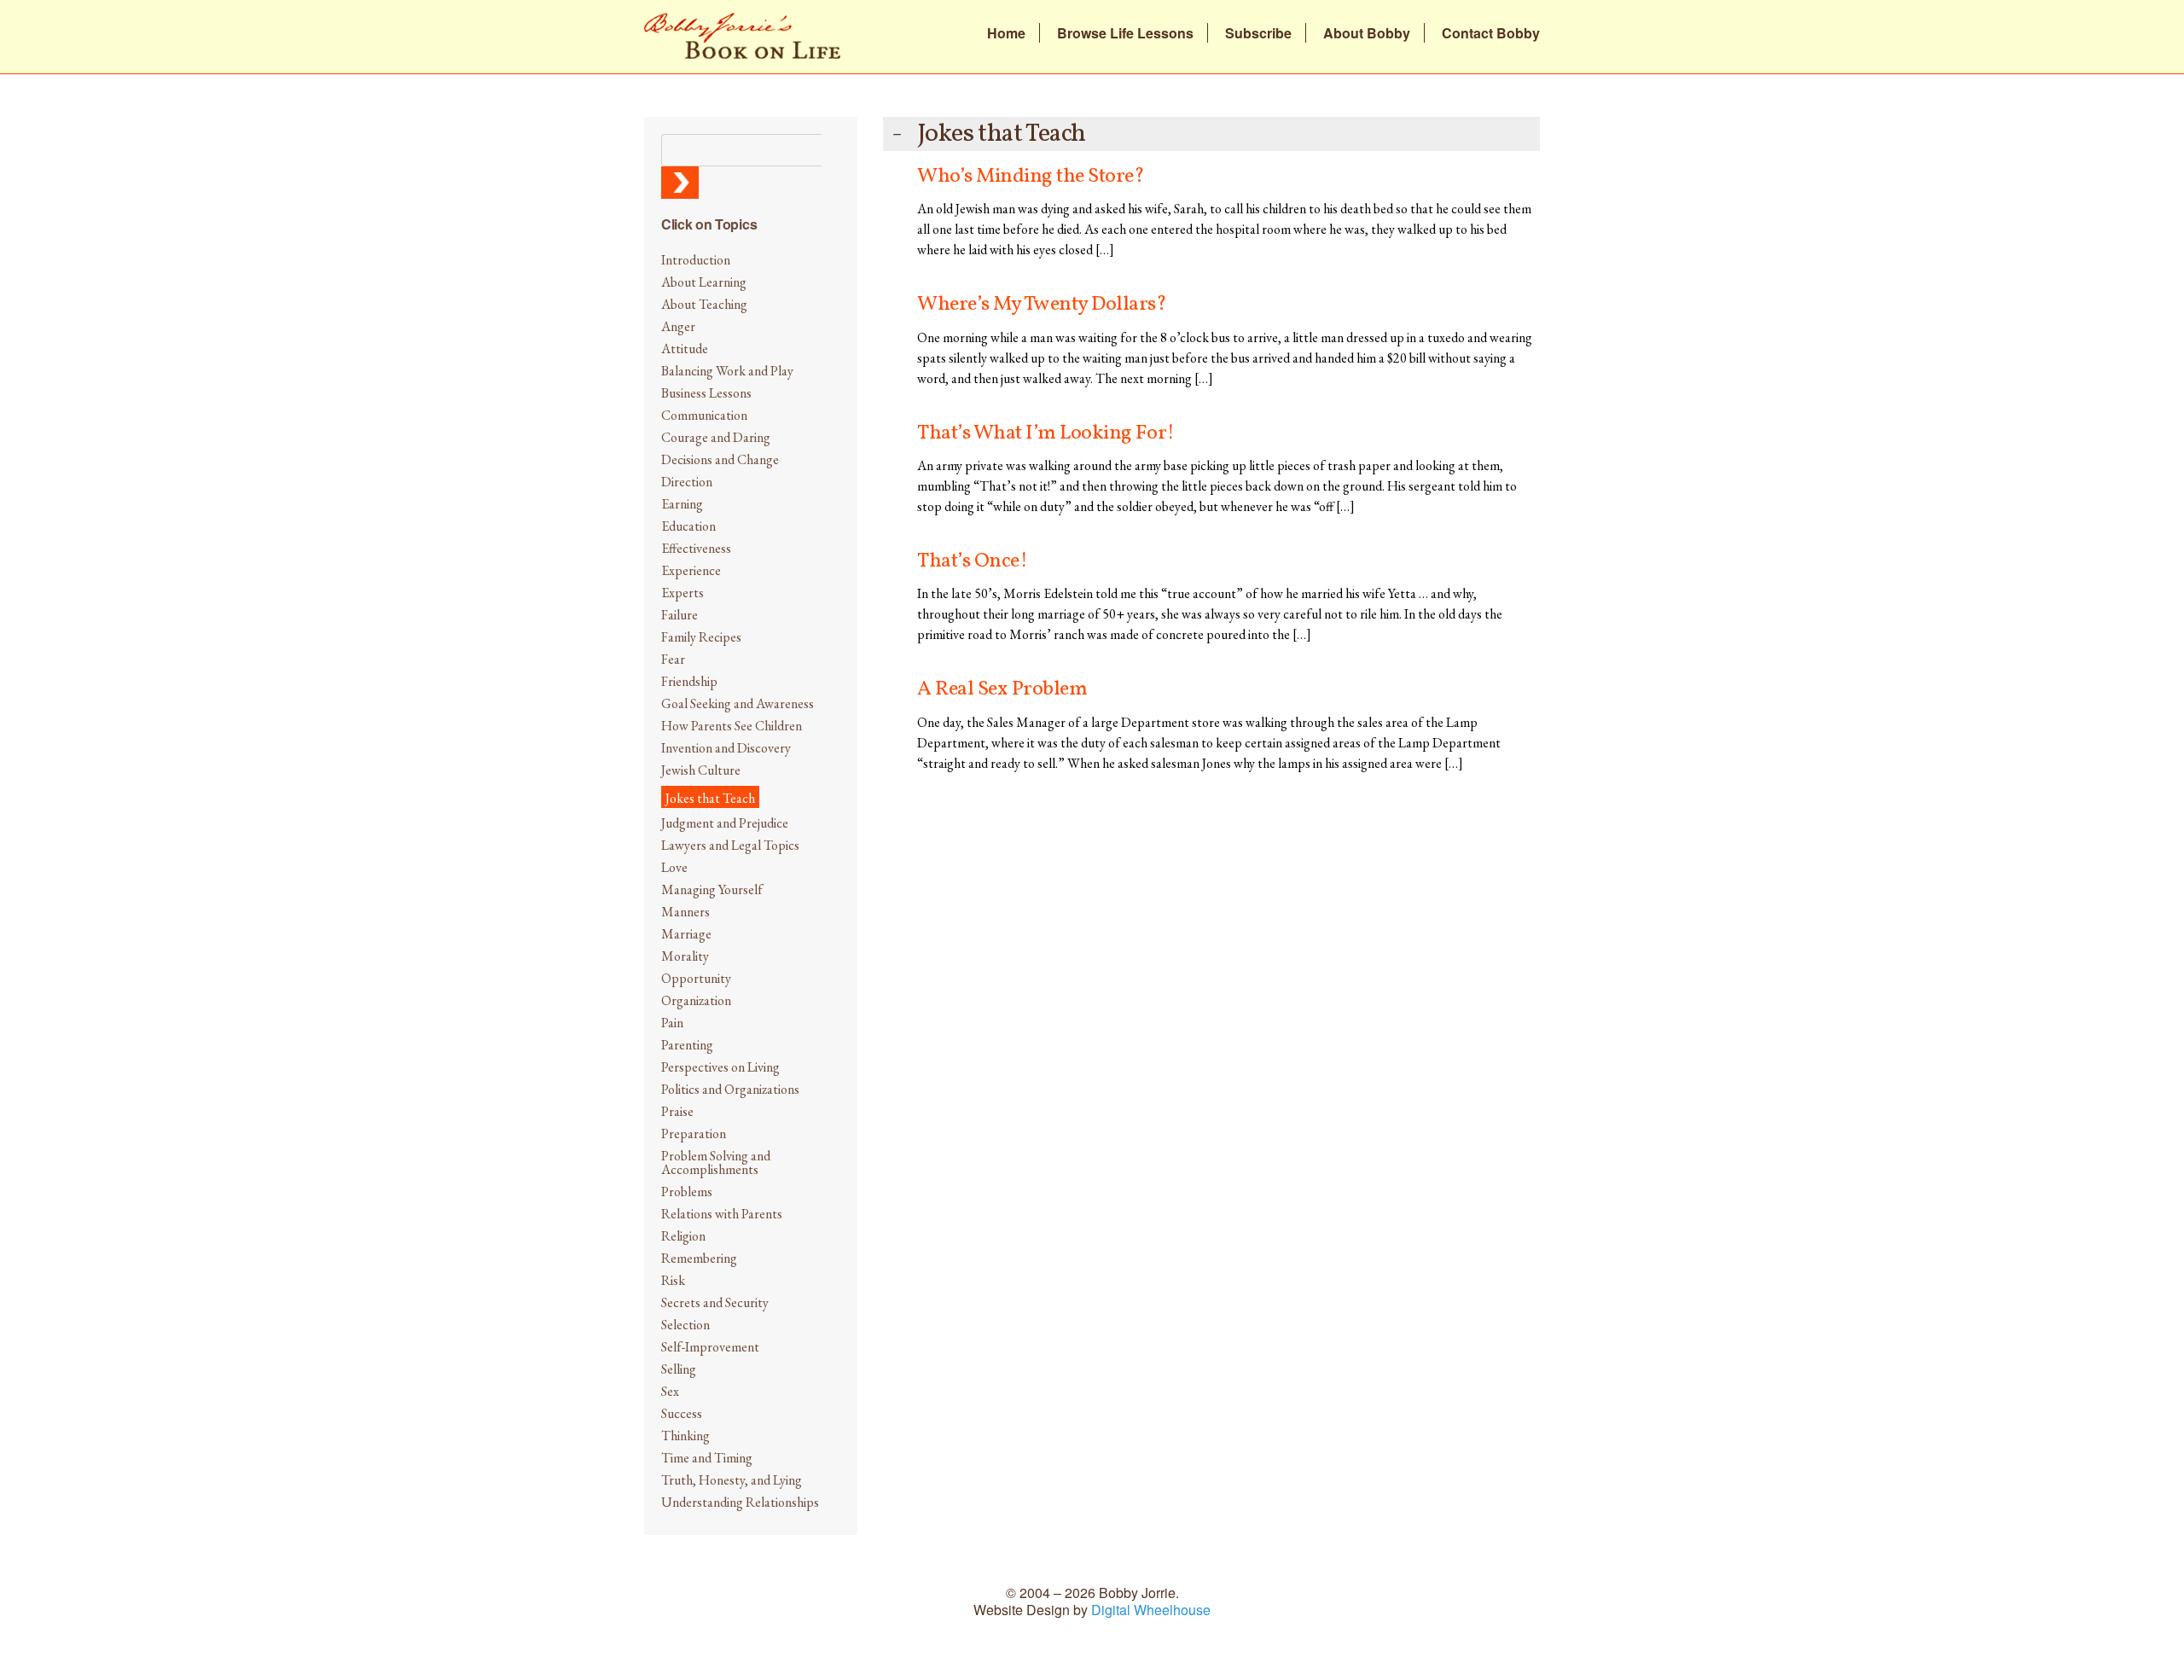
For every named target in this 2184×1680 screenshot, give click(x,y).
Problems (687, 1192)
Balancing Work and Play (727, 371)
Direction (687, 482)
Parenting (687, 1045)
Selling (679, 1369)
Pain (672, 1023)
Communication (704, 415)
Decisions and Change (720, 459)
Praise (677, 1111)
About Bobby (1367, 33)
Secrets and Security (715, 1302)
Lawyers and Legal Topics (730, 845)
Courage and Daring (716, 437)
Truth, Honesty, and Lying (732, 1480)
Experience (691, 570)
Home (1006, 33)
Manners (685, 912)
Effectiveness (696, 548)
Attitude (685, 349)
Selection (685, 1325)
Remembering (699, 1258)
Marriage (686, 934)
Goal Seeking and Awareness (738, 703)
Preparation (694, 1134)
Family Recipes (701, 637)
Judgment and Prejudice (725, 823)
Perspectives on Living (720, 1067)
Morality (685, 956)
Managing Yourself (712, 889)
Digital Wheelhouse (1151, 1610)
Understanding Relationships (740, 1502)
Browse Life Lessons (1125, 33)
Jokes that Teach (710, 798)
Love (674, 867)
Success (682, 1413)
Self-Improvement (710, 1347)
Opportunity (696, 978)
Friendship (689, 681)
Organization (696, 1000)
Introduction (696, 260)
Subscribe (1258, 33)
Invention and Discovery (726, 748)
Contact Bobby (1491, 33)
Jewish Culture (701, 770)
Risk (673, 1280)
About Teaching (704, 304)
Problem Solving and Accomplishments (716, 1163)
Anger (678, 326)
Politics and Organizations (730, 1089)
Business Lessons (706, 393)
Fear (673, 659)
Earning (682, 504)
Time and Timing (707, 1458)
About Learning (704, 282)
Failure (680, 615)
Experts (682, 593)
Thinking (685, 1436)
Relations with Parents (722, 1214)
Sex (670, 1391)
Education (688, 526)
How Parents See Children (732, 726)
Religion (683, 1236)
